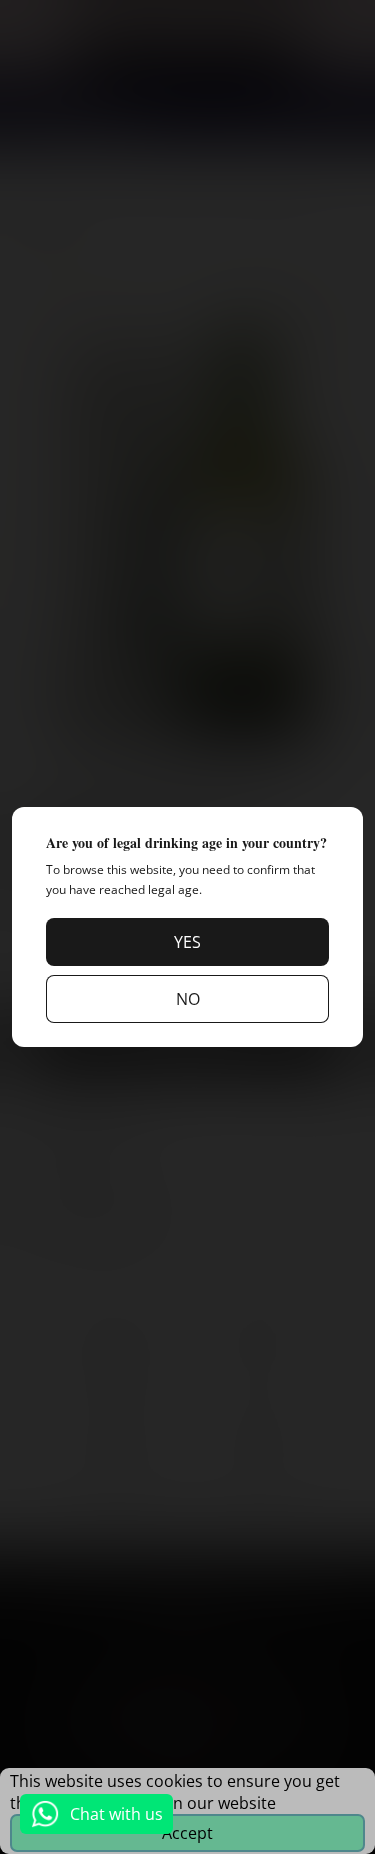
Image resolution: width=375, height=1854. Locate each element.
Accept (187, 1833)
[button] (188, 942)
